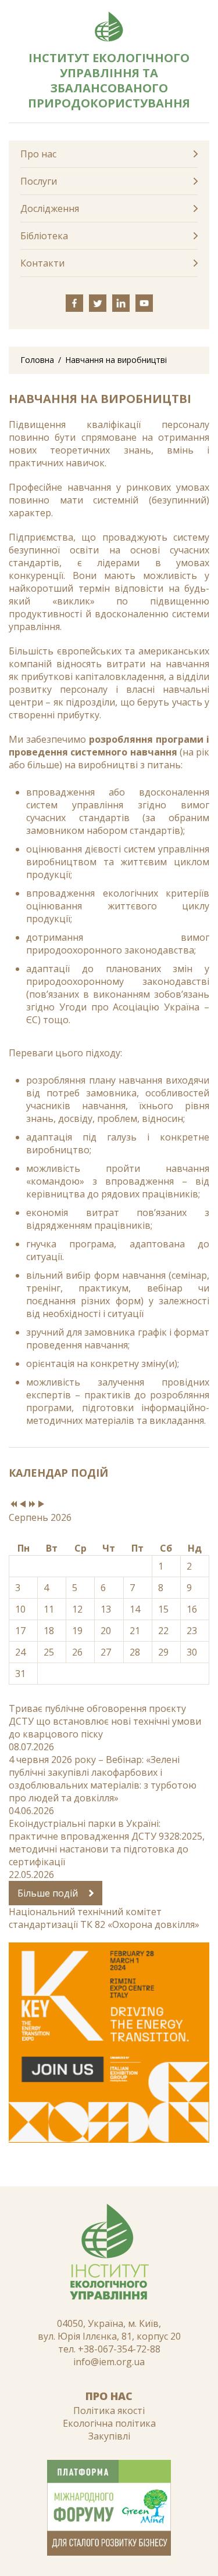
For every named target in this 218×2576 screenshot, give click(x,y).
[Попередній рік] (13, 1505)
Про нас (38, 154)
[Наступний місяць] (41, 1505)
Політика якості (109, 2410)
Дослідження (50, 208)
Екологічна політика (109, 2423)
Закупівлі (109, 2436)
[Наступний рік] (32, 1505)
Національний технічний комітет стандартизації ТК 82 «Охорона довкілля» (104, 1918)
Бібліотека (44, 236)
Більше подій (49, 1893)
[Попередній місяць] (23, 1505)
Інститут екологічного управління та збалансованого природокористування (109, 80)
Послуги (39, 181)
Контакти (42, 263)
